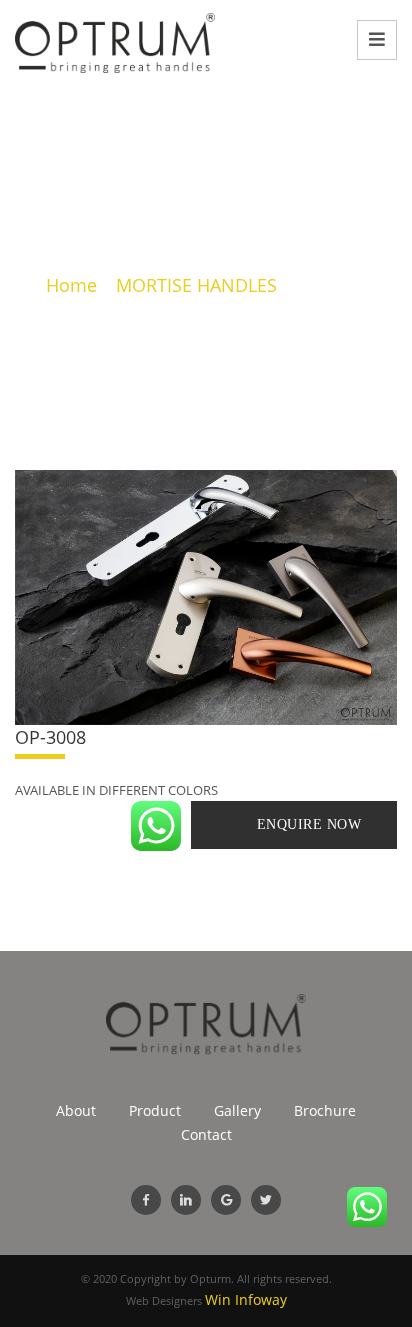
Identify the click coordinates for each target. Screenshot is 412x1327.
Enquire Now (309, 824)
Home (71, 285)
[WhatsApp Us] (156, 826)
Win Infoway (246, 1299)
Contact (206, 1134)
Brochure (325, 1110)
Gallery (237, 1110)
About (76, 1110)
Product (155, 1110)
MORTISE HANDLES (196, 285)
